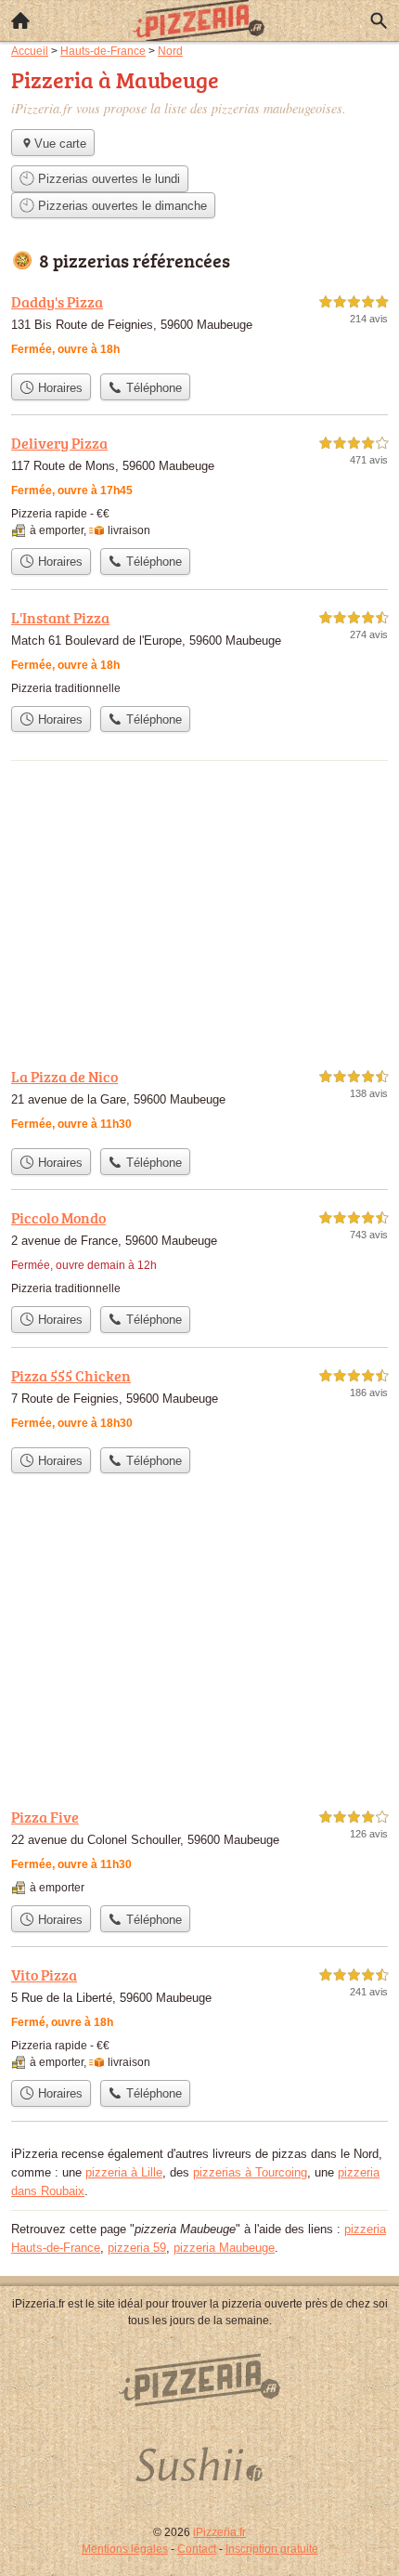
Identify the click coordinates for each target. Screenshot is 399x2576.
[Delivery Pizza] (199, 485)
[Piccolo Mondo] (199, 1252)
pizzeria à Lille (124, 2172)
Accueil (20, 20)
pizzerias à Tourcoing (250, 2172)
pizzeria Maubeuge (224, 2248)
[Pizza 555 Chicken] (199, 1401)
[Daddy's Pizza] (199, 327)
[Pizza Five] (199, 1851)
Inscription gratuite (272, 2549)
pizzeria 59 (137, 2248)
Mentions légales (125, 2549)
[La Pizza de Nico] (199, 1102)
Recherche (379, 20)
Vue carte (60, 144)
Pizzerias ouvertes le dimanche (121, 206)
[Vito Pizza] (199, 2017)
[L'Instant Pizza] (199, 652)
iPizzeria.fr (219, 2532)
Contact (197, 2549)
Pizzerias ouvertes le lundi (107, 179)
